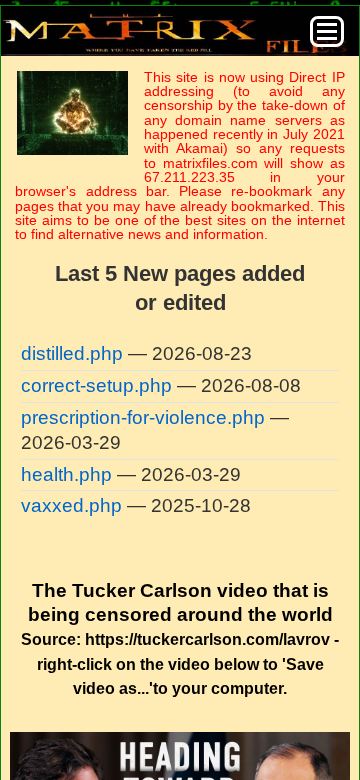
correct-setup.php (96, 385)
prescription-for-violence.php (143, 417)
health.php (66, 474)
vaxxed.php (71, 505)
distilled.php (72, 353)
